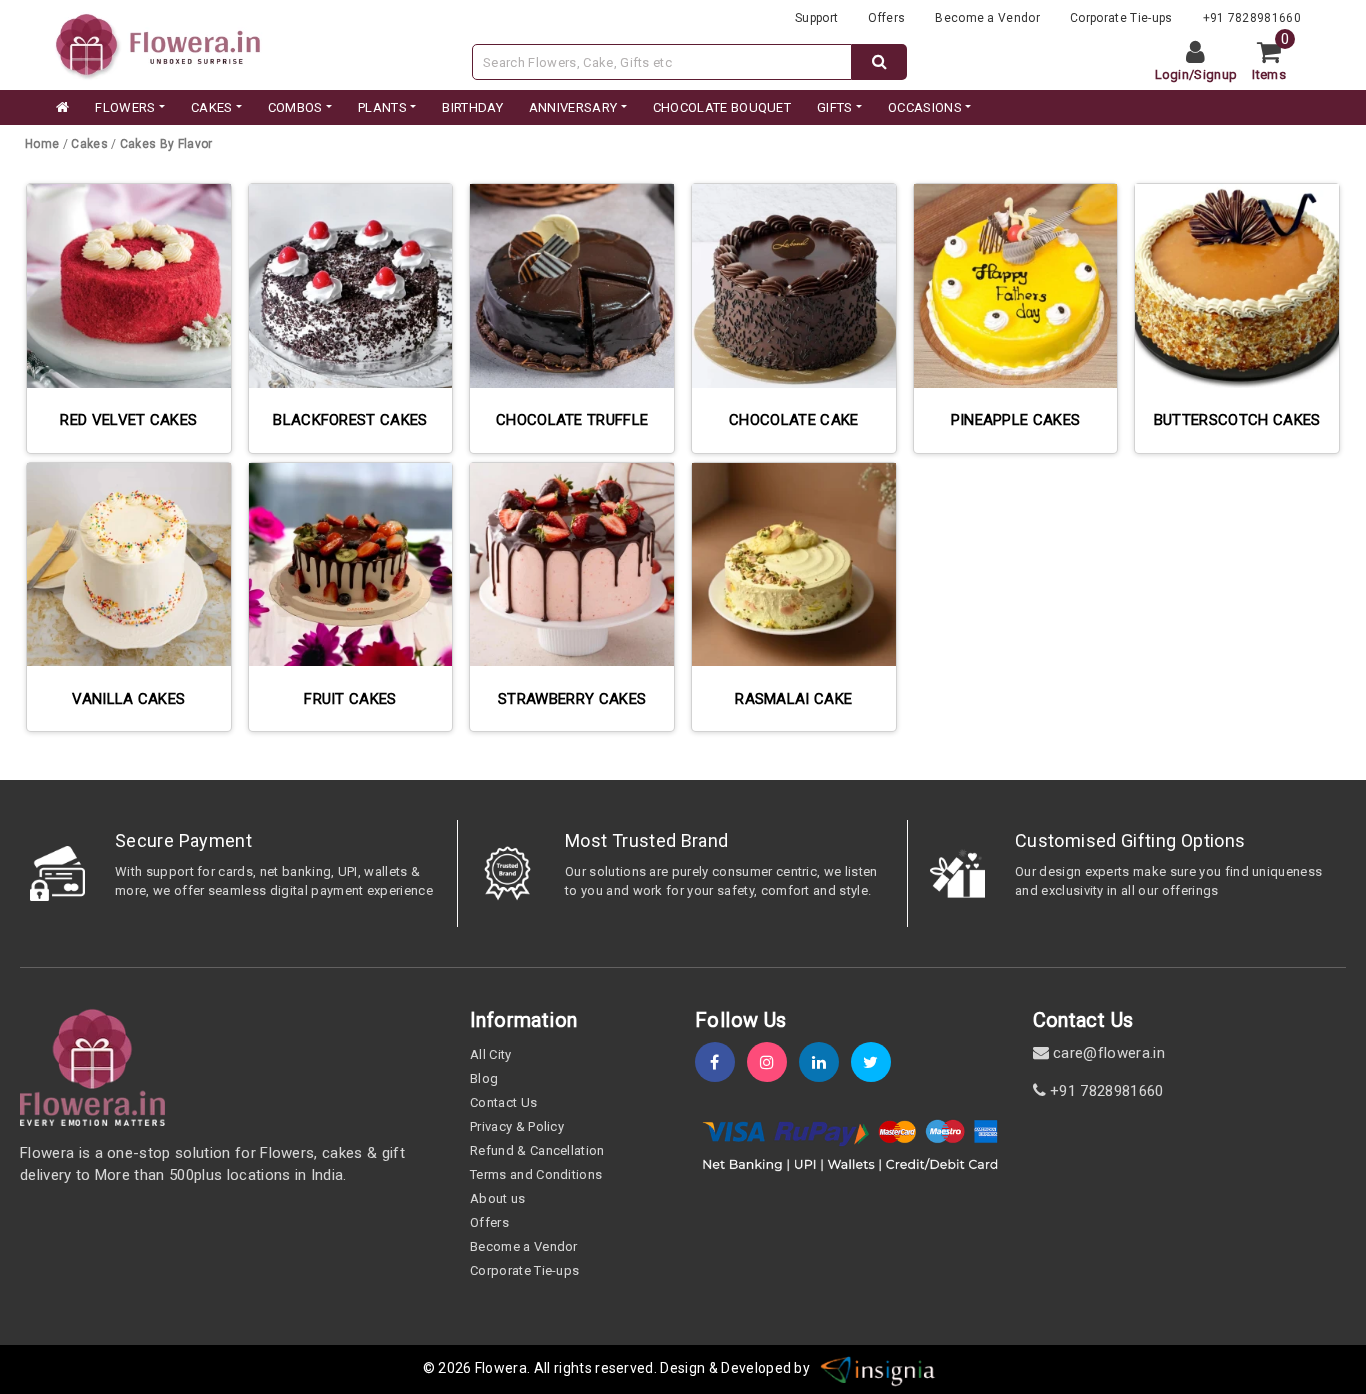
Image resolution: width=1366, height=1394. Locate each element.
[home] (61, 108)
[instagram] (773, 1062)
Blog (484, 1078)
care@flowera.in (1107, 1053)
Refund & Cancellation (537, 1150)
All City (491, 1054)
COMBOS (295, 107)
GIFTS (835, 107)
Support (816, 18)
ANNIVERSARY (573, 107)
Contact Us (503, 1102)
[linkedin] (825, 1062)
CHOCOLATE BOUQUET (722, 107)
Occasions (925, 107)
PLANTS (382, 107)
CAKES (212, 107)
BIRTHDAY (472, 107)
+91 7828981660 (1252, 18)
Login (1172, 74)
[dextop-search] (879, 62)
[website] (158, 43)
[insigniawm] (878, 1368)
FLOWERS (125, 107)
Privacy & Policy (517, 1126)
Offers (886, 18)
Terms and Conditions (536, 1174)
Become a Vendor (987, 18)
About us (498, 1198)
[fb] (721, 1062)
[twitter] (877, 1062)
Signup (1215, 74)
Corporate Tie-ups (1121, 18)
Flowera (501, 1368)
